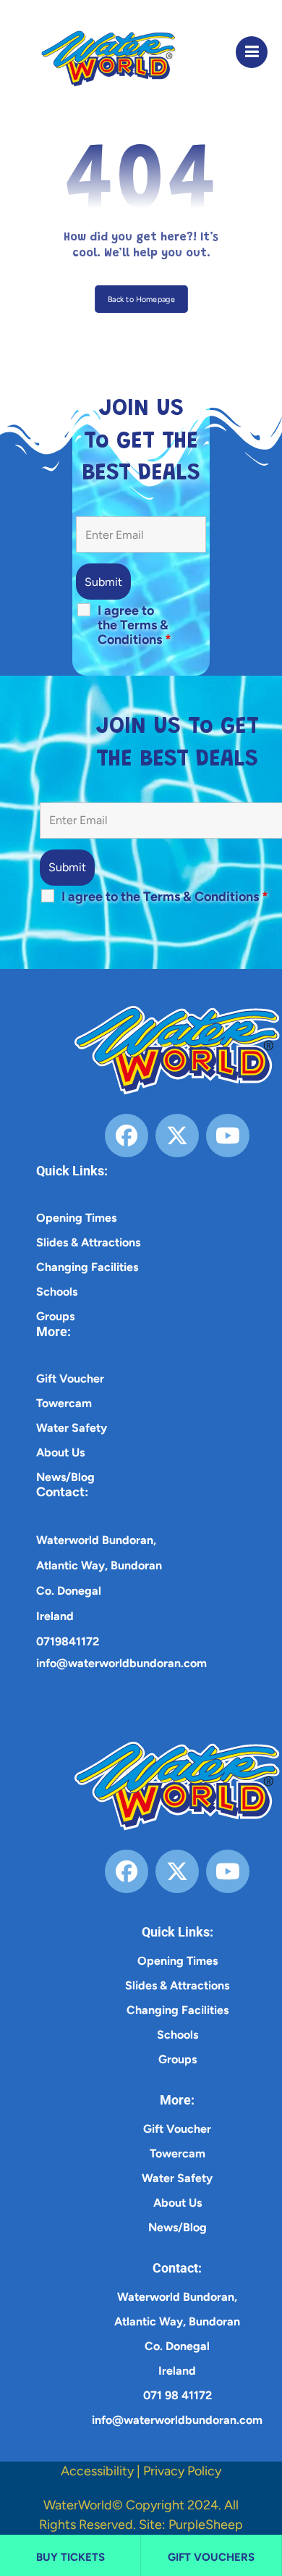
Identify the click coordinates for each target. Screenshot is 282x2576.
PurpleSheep (206, 2525)
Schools (57, 1292)
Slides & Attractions (88, 1242)
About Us (60, 1452)
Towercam (64, 1403)
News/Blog (65, 1477)
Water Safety (72, 1428)
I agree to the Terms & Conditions (134, 625)
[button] (252, 52)
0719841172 (68, 1641)
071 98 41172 (178, 2395)
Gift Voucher (70, 1379)
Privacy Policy (182, 2471)
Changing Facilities (87, 1267)
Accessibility (97, 2471)
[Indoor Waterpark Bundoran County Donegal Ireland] (96, 59)
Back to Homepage (141, 299)
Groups (55, 1316)
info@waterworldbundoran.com (121, 1663)
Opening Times (76, 1218)
